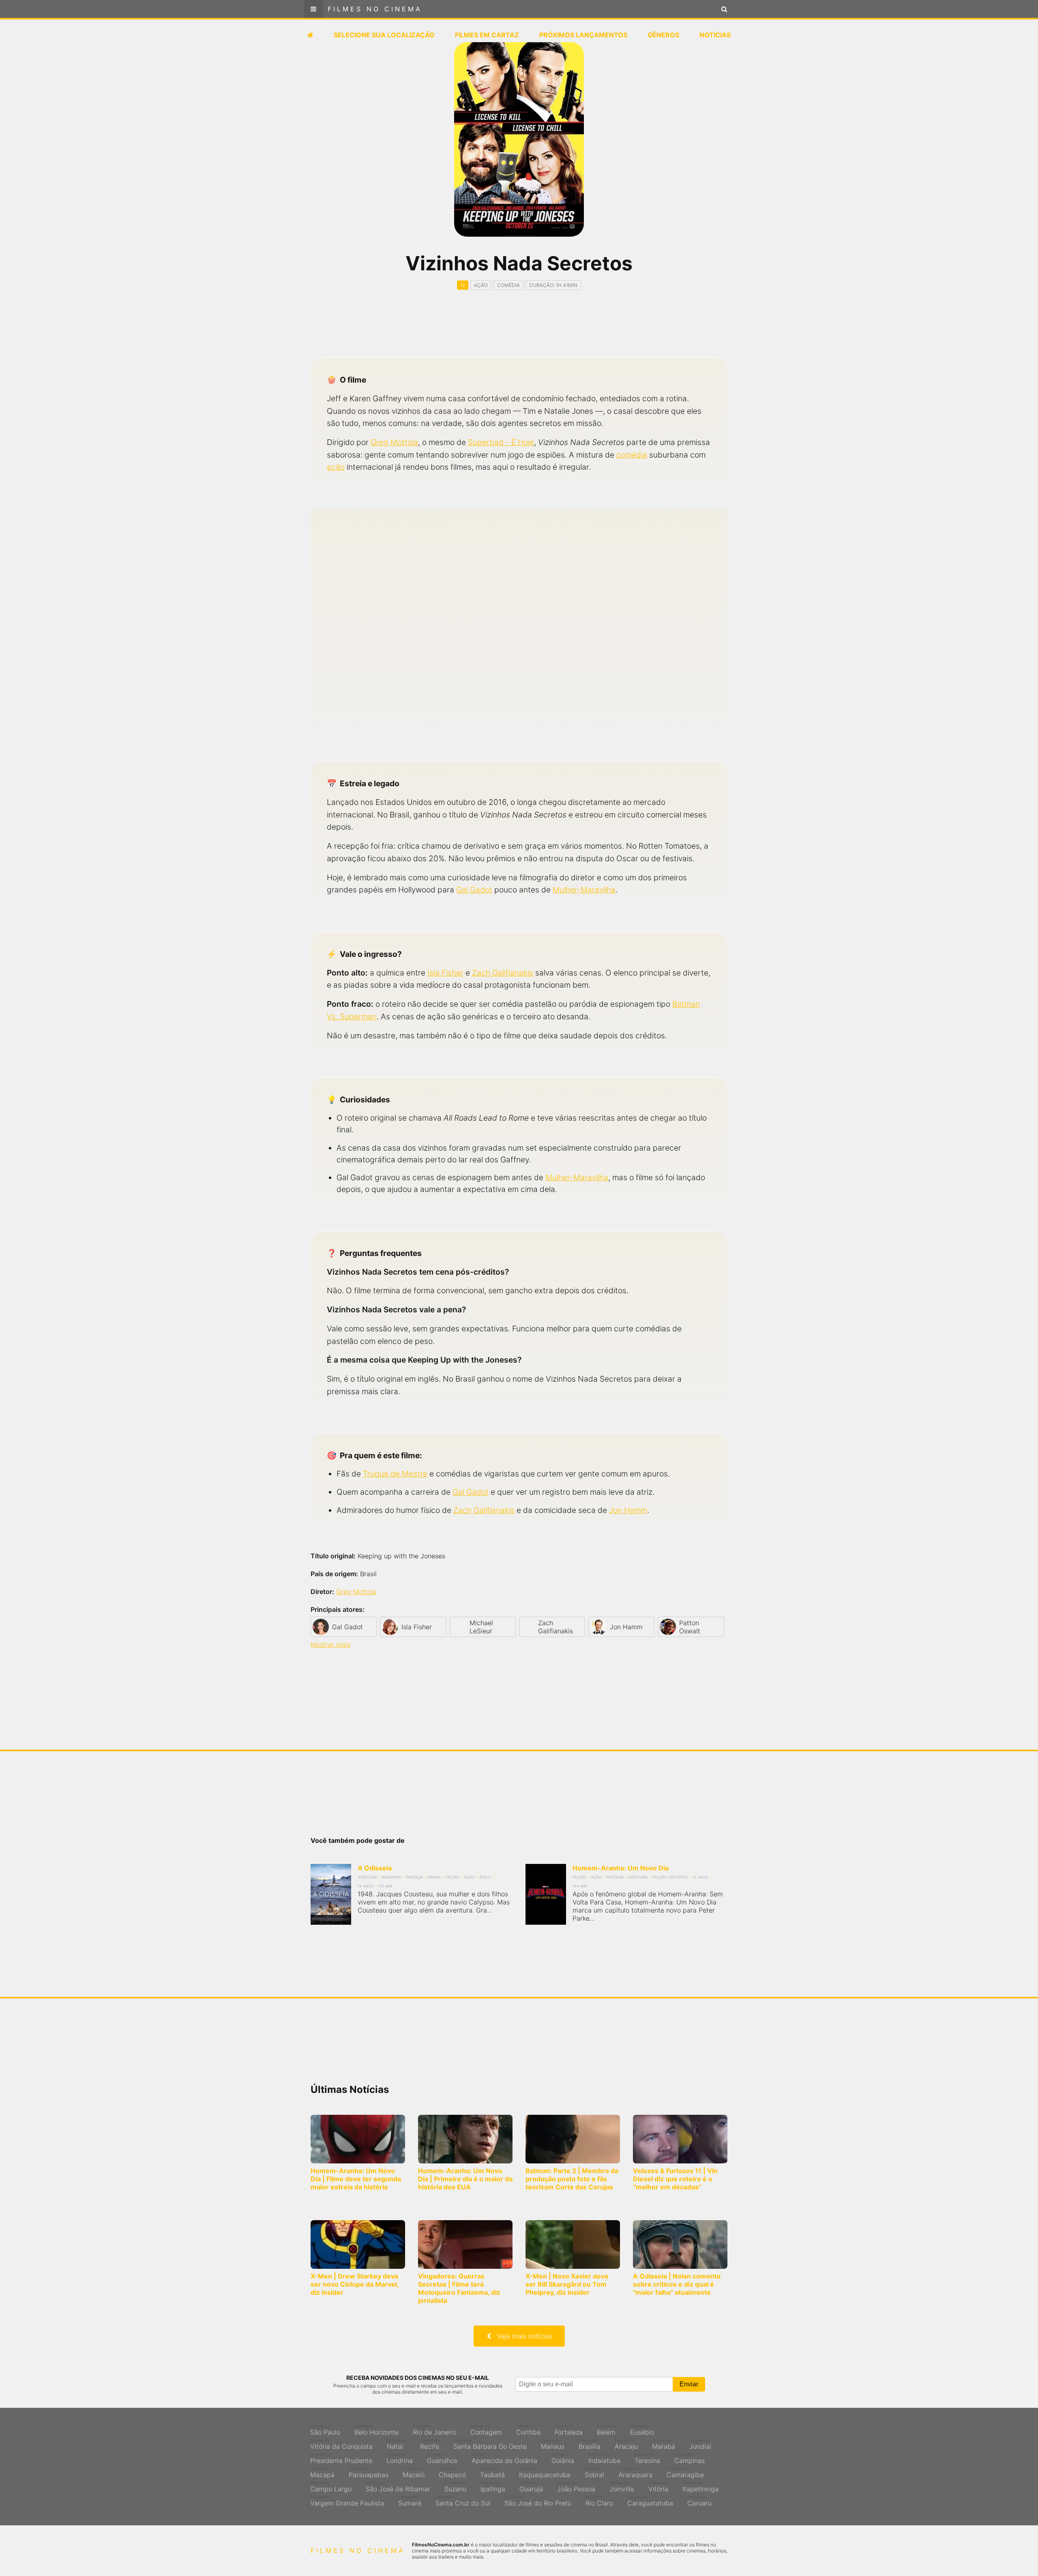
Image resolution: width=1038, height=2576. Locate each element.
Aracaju (626, 2444)
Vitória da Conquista (341, 2444)
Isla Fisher (445, 973)
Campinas (689, 2458)
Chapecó (452, 2473)
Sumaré (410, 2501)
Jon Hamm (628, 1510)
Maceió (414, 2473)
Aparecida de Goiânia (504, 2458)
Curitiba (528, 2430)
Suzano (455, 2487)
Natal (396, 2444)
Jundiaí (700, 2444)
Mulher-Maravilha (584, 890)
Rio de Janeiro (434, 2430)
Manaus (553, 2444)
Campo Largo (331, 2487)
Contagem (486, 2430)
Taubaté (492, 2473)
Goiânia (563, 2458)
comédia (632, 455)
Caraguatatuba (650, 2501)
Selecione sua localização (384, 35)
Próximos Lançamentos (583, 35)
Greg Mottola (394, 442)
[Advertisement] (519, 331)
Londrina (400, 2458)
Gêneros (663, 35)
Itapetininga (700, 2487)
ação (336, 467)
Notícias (715, 35)
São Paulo (325, 2430)
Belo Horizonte (376, 2430)
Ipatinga (493, 2487)
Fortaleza (569, 2430)
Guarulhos (442, 2458)
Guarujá (531, 2487)
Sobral (594, 2473)
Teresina (647, 2458)
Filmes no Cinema (375, 9)
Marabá (664, 2444)
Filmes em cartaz (487, 35)
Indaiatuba (604, 2458)
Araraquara (635, 2473)
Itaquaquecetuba (545, 2473)
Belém (606, 2430)
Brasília (590, 2444)
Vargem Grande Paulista (347, 2501)
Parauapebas (369, 2473)
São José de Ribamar (398, 2487)
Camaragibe (685, 2473)
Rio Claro (599, 2501)
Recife (430, 2444)
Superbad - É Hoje (501, 442)
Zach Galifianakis (503, 973)
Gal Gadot (474, 890)
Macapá (322, 2473)
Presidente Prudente (341, 2458)
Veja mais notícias (521, 2336)
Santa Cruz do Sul (463, 2501)
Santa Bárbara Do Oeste (490, 2444)
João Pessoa (576, 2487)
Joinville (622, 2487)
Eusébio (642, 2430)
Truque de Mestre (395, 1474)
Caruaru (699, 2501)
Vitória (658, 2487)
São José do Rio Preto (538, 2501)
